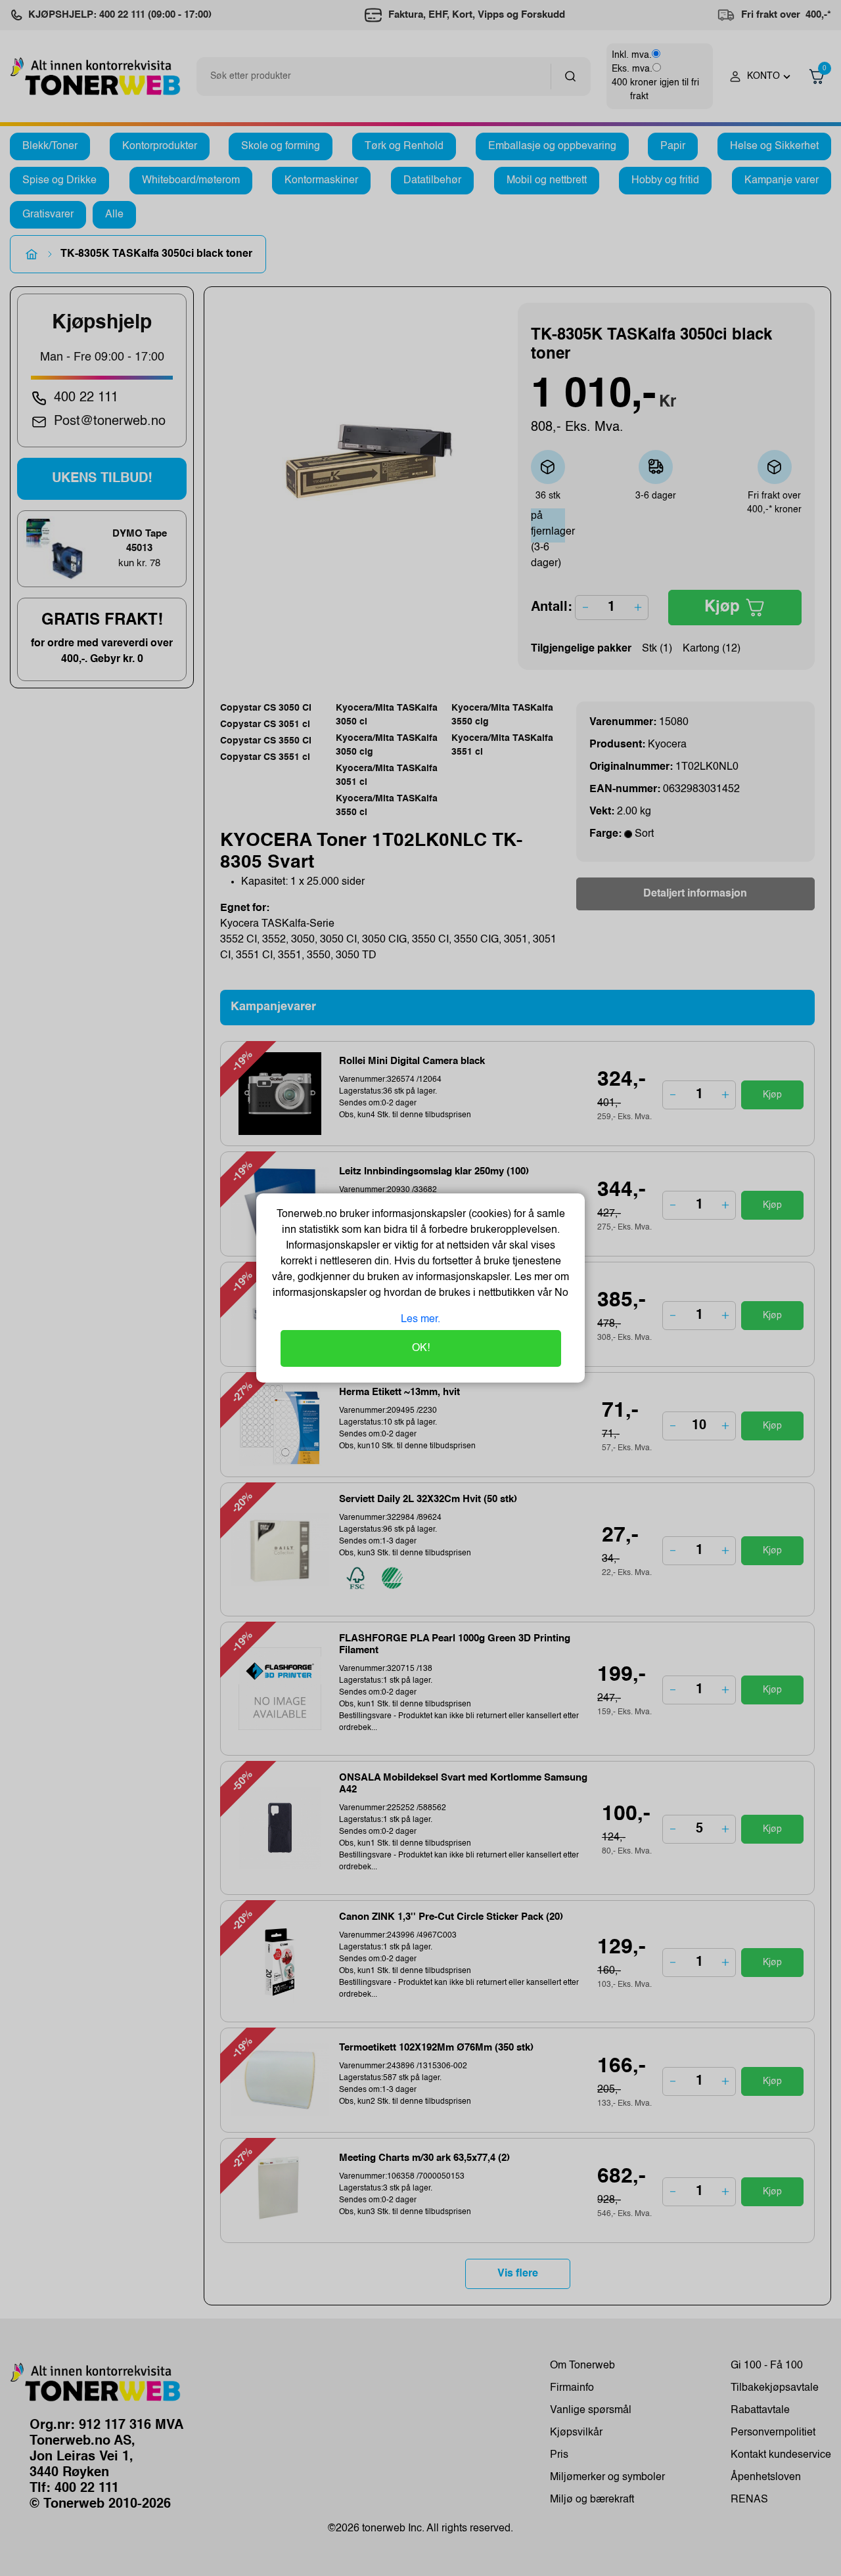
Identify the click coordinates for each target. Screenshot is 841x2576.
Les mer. (420, 1320)
